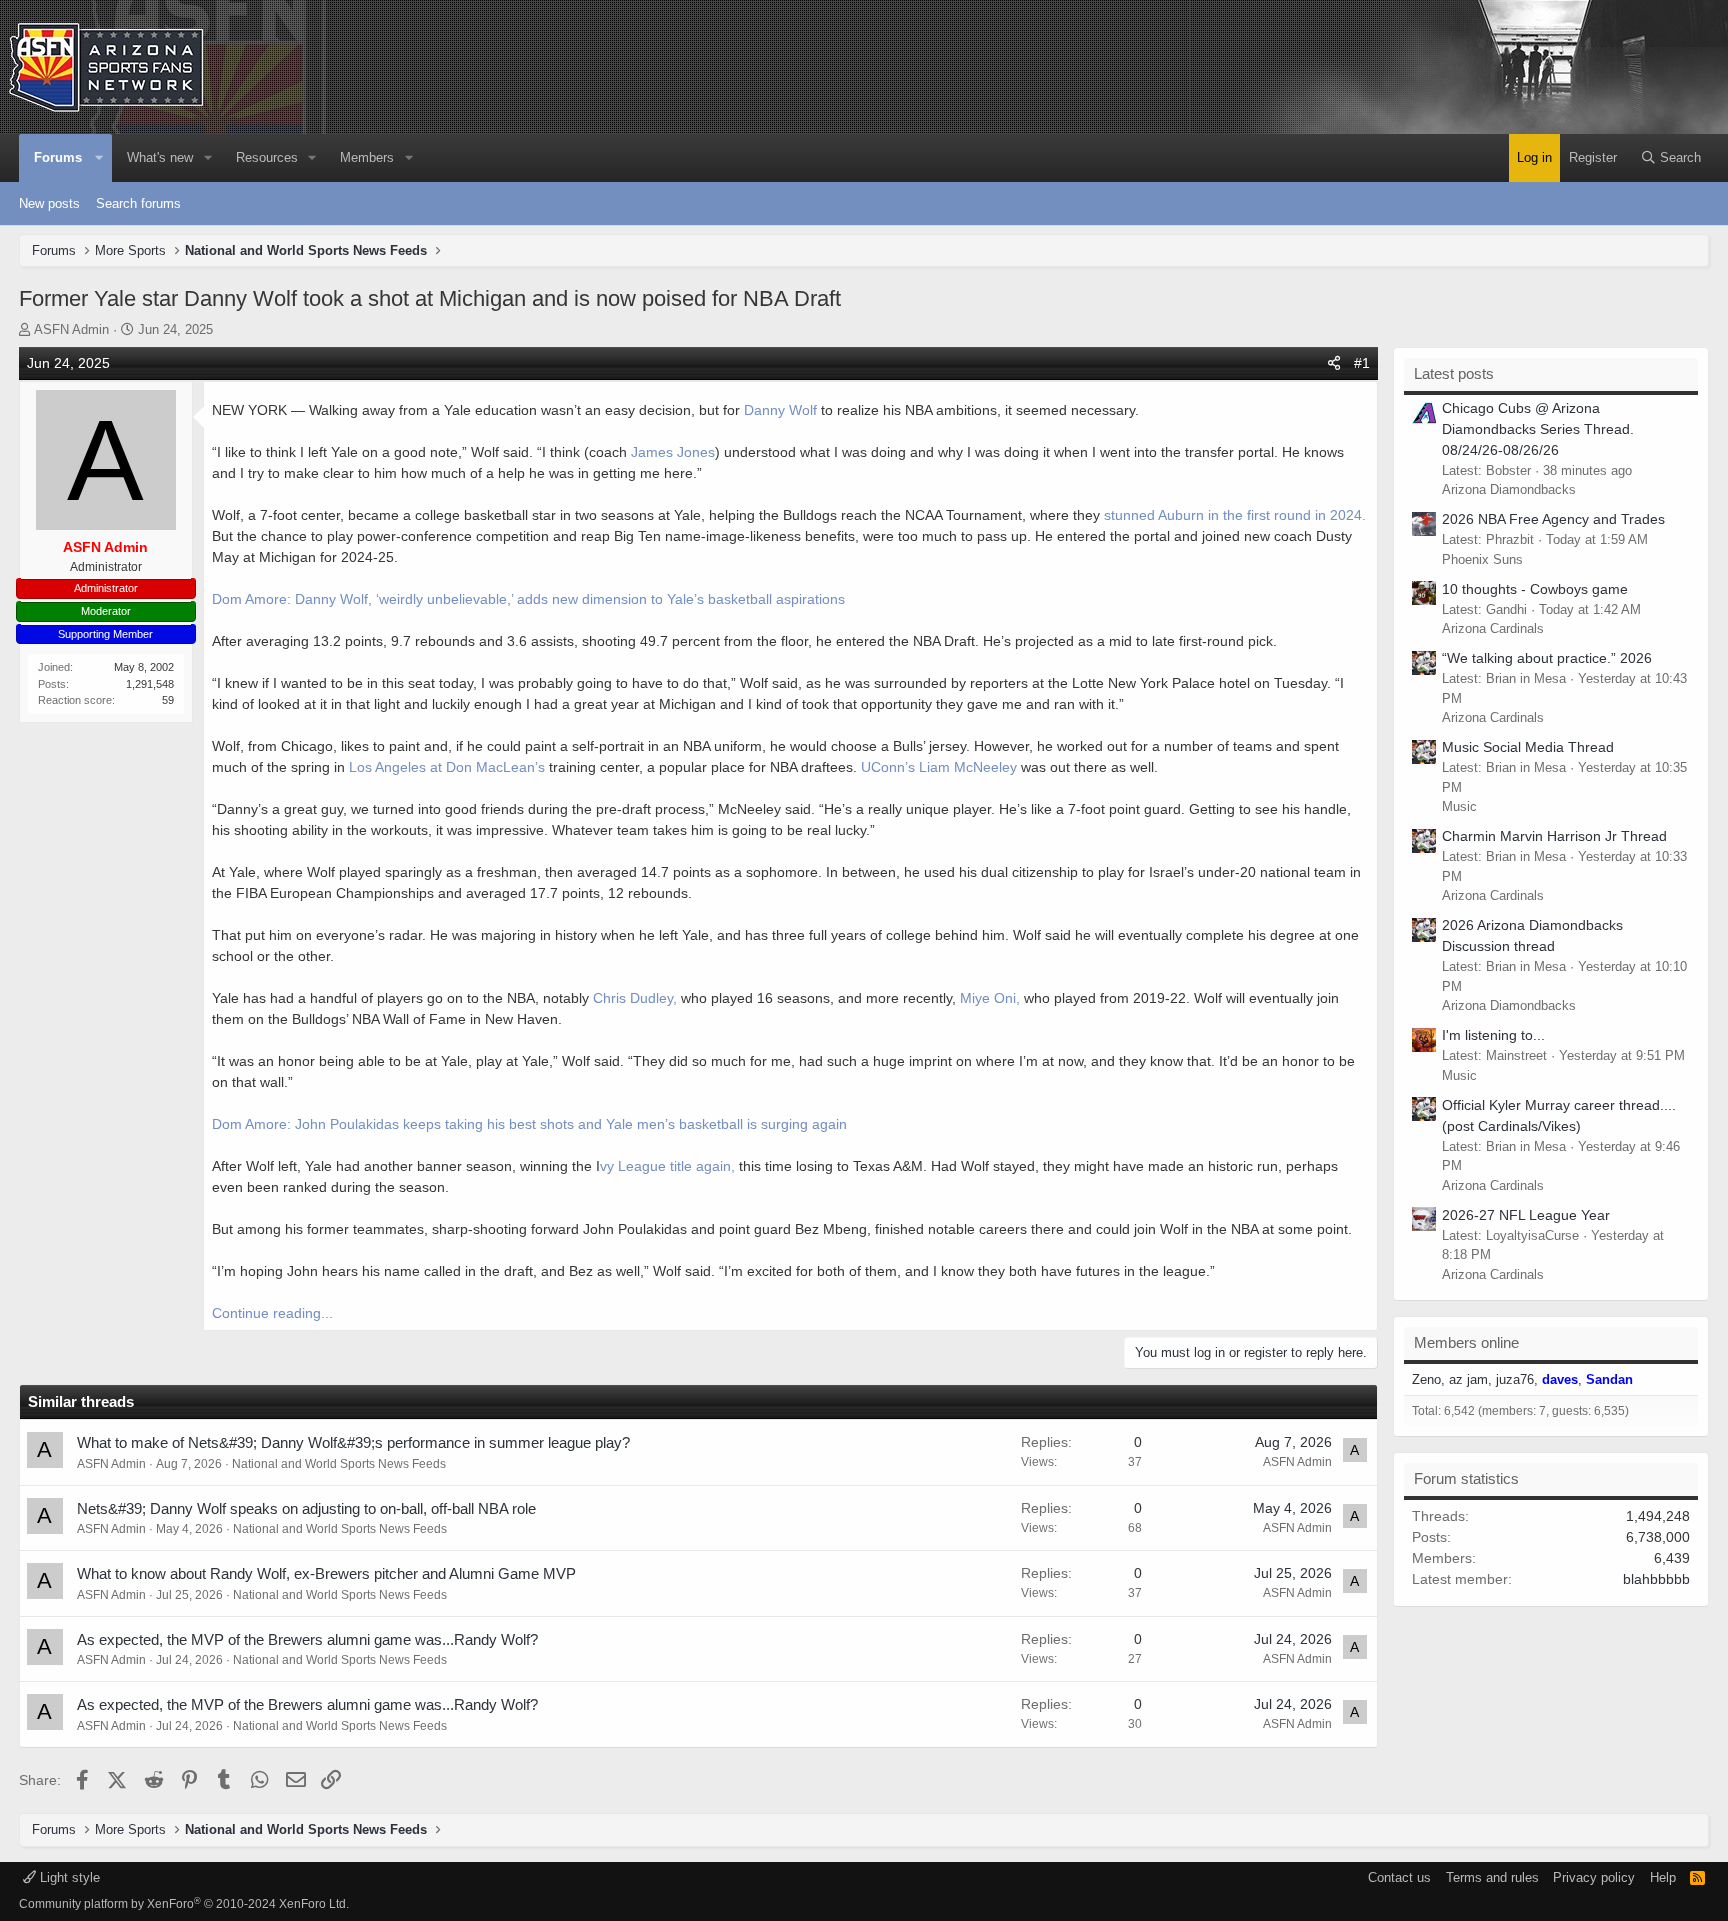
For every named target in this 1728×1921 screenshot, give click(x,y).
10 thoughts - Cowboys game (1535, 589)
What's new (160, 157)
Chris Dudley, (633, 998)
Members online (1466, 1342)
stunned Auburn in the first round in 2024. (1235, 515)
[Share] (1334, 363)
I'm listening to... (1493, 1035)
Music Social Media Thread (1528, 747)
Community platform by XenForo (184, 1904)
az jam (1468, 1379)
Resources (267, 157)
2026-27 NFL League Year (1526, 1215)
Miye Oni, (992, 998)
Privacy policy (1594, 1877)
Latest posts (1454, 373)
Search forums (138, 203)
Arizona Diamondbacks (1509, 489)
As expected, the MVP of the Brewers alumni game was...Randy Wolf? (307, 1639)
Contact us (1399, 1877)
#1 (1362, 363)
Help (1663, 1877)
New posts (49, 203)
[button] (100, 158)
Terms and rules (1492, 1877)
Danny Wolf (780, 410)
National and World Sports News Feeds (339, 1464)
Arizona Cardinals (1493, 628)
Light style (68, 1877)
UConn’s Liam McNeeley (939, 767)
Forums (58, 157)
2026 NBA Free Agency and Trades (1553, 519)
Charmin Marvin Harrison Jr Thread (1554, 836)
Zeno (1426, 1379)
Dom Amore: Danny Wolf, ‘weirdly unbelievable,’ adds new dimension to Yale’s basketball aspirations (528, 599)
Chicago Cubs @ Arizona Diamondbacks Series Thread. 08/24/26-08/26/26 (1538, 429)
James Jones (671, 452)
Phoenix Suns (1482, 559)
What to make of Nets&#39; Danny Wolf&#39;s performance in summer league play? (353, 1442)
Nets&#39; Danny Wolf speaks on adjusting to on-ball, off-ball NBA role (306, 1508)
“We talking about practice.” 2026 (1547, 658)
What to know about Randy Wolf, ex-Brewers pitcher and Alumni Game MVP (326, 1573)
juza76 (1515, 1379)
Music (1459, 806)
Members (367, 157)
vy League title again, (667, 1166)
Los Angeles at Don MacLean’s (447, 767)
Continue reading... (272, 1313)
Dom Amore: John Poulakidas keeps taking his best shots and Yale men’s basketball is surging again (529, 1124)
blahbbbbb (1656, 1579)
